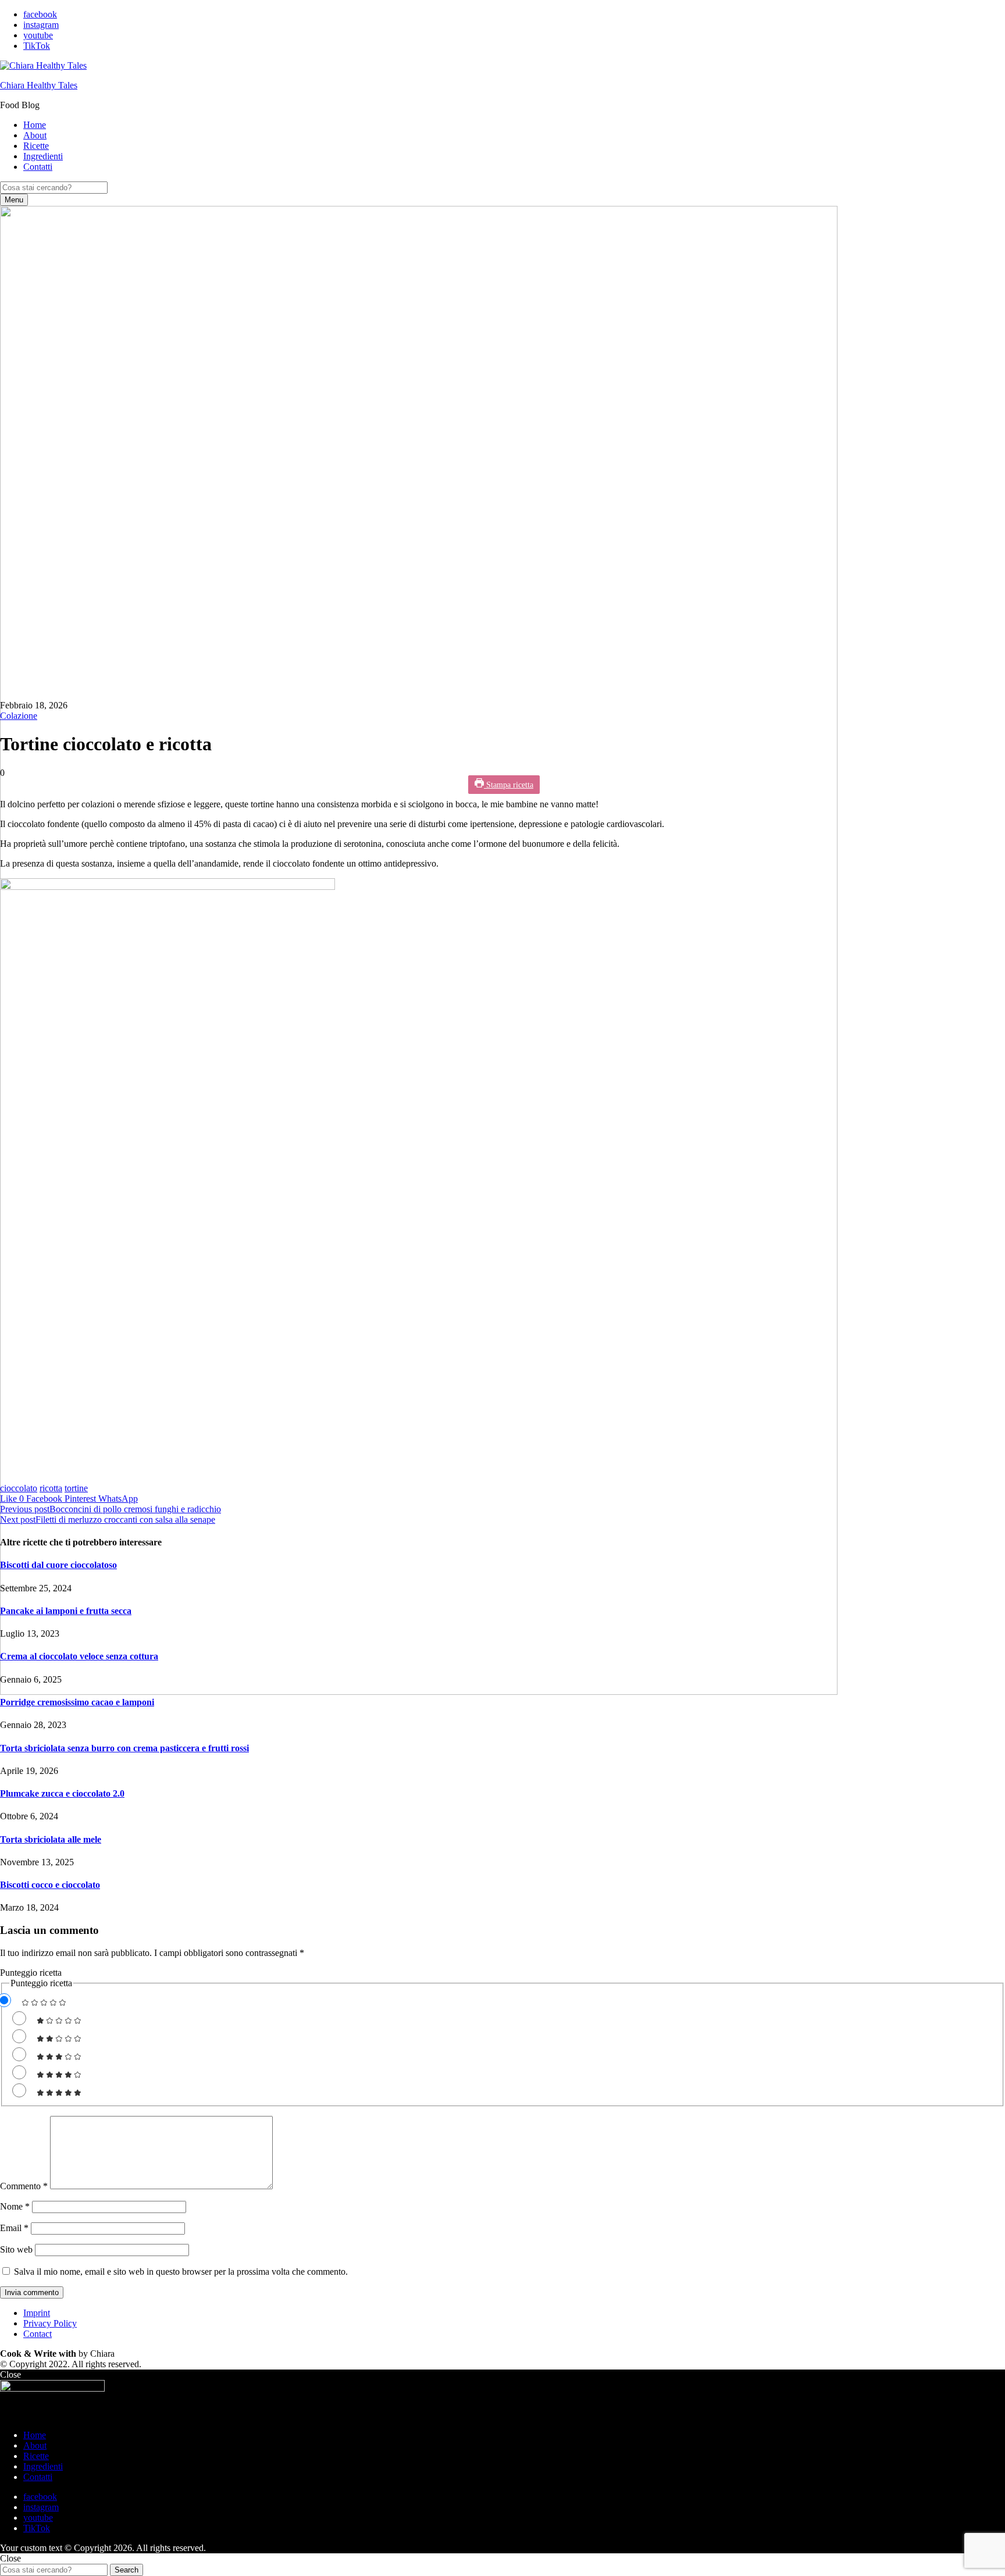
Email (14, 2228)
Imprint (37, 2313)
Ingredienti (43, 156)
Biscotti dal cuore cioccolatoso (58, 1565)
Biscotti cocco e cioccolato (50, 1885)
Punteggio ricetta (31, 1973)
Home (35, 125)
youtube (38, 35)
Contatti (38, 167)
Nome (15, 2206)
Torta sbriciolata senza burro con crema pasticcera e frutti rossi (124, 1748)
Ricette (36, 146)
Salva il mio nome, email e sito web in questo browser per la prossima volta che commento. (181, 2272)
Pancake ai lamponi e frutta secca (66, 1611)
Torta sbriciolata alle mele (51, 1839)
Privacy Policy (50, 2323)
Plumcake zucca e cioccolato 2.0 (62, 1793)
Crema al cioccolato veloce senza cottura (79, 1656)
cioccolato (19, 1488)
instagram (41, 25)
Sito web (16, 2249)
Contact (38, 2334)
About (35, 135)
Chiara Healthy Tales (39, 85)
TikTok (37, 46)
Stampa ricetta (509, 785)
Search (126, 2570)
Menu (14, 200)
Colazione (19, 716)
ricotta (51, 1488)
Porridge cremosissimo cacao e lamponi (77, 1702)
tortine (76, 1488)
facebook (40, 14)
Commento (24, 2186)
